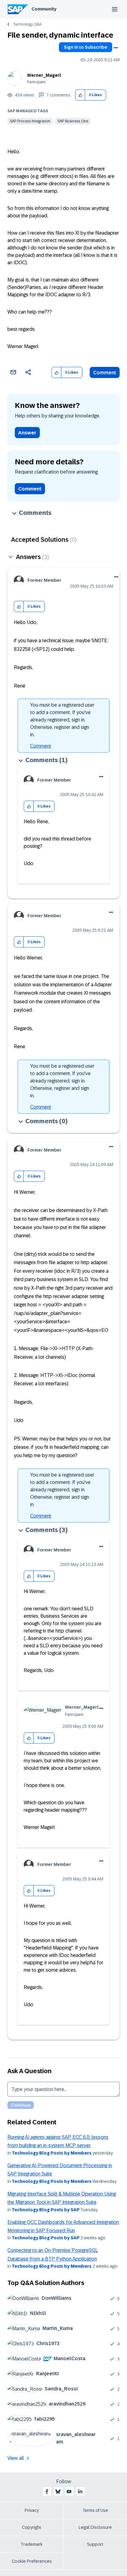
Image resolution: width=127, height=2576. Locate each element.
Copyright (32, 2527)
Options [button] (116, 48)
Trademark (32, 2544)
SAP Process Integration (30, 121)
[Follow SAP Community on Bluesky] (58, 2492)
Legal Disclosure (95, 2527)
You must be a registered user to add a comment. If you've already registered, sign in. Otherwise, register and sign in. (62, 720)
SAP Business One (73, 121)
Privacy (32, 2510)
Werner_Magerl (44, 75)
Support (95, 2544)
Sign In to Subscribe (86, 47)
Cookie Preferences (32, 2561)
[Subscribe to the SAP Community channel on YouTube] (69, 2492)
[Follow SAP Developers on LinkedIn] (80, 2492)
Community (44, 9)
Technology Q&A (27, 24)
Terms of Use (95, 2510)
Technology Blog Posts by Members (52, 2153)
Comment (105, 373)
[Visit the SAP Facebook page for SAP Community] (47, 2492)
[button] (80, 95)
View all (16, 2458)
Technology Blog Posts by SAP (46, 2210)
